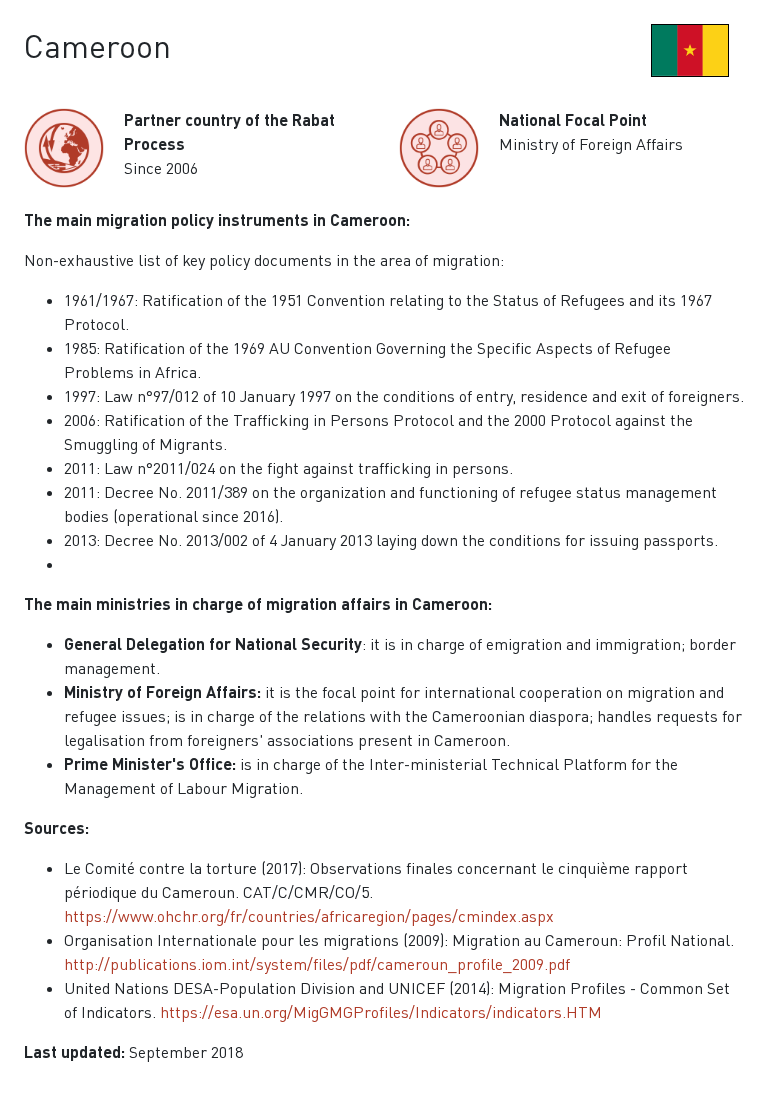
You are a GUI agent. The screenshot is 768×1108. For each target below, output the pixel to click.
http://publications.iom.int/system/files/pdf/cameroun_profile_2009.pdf (317, 964)
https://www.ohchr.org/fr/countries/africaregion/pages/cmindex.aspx (309, 916)
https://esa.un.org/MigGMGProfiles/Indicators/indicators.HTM (381, 1012)
